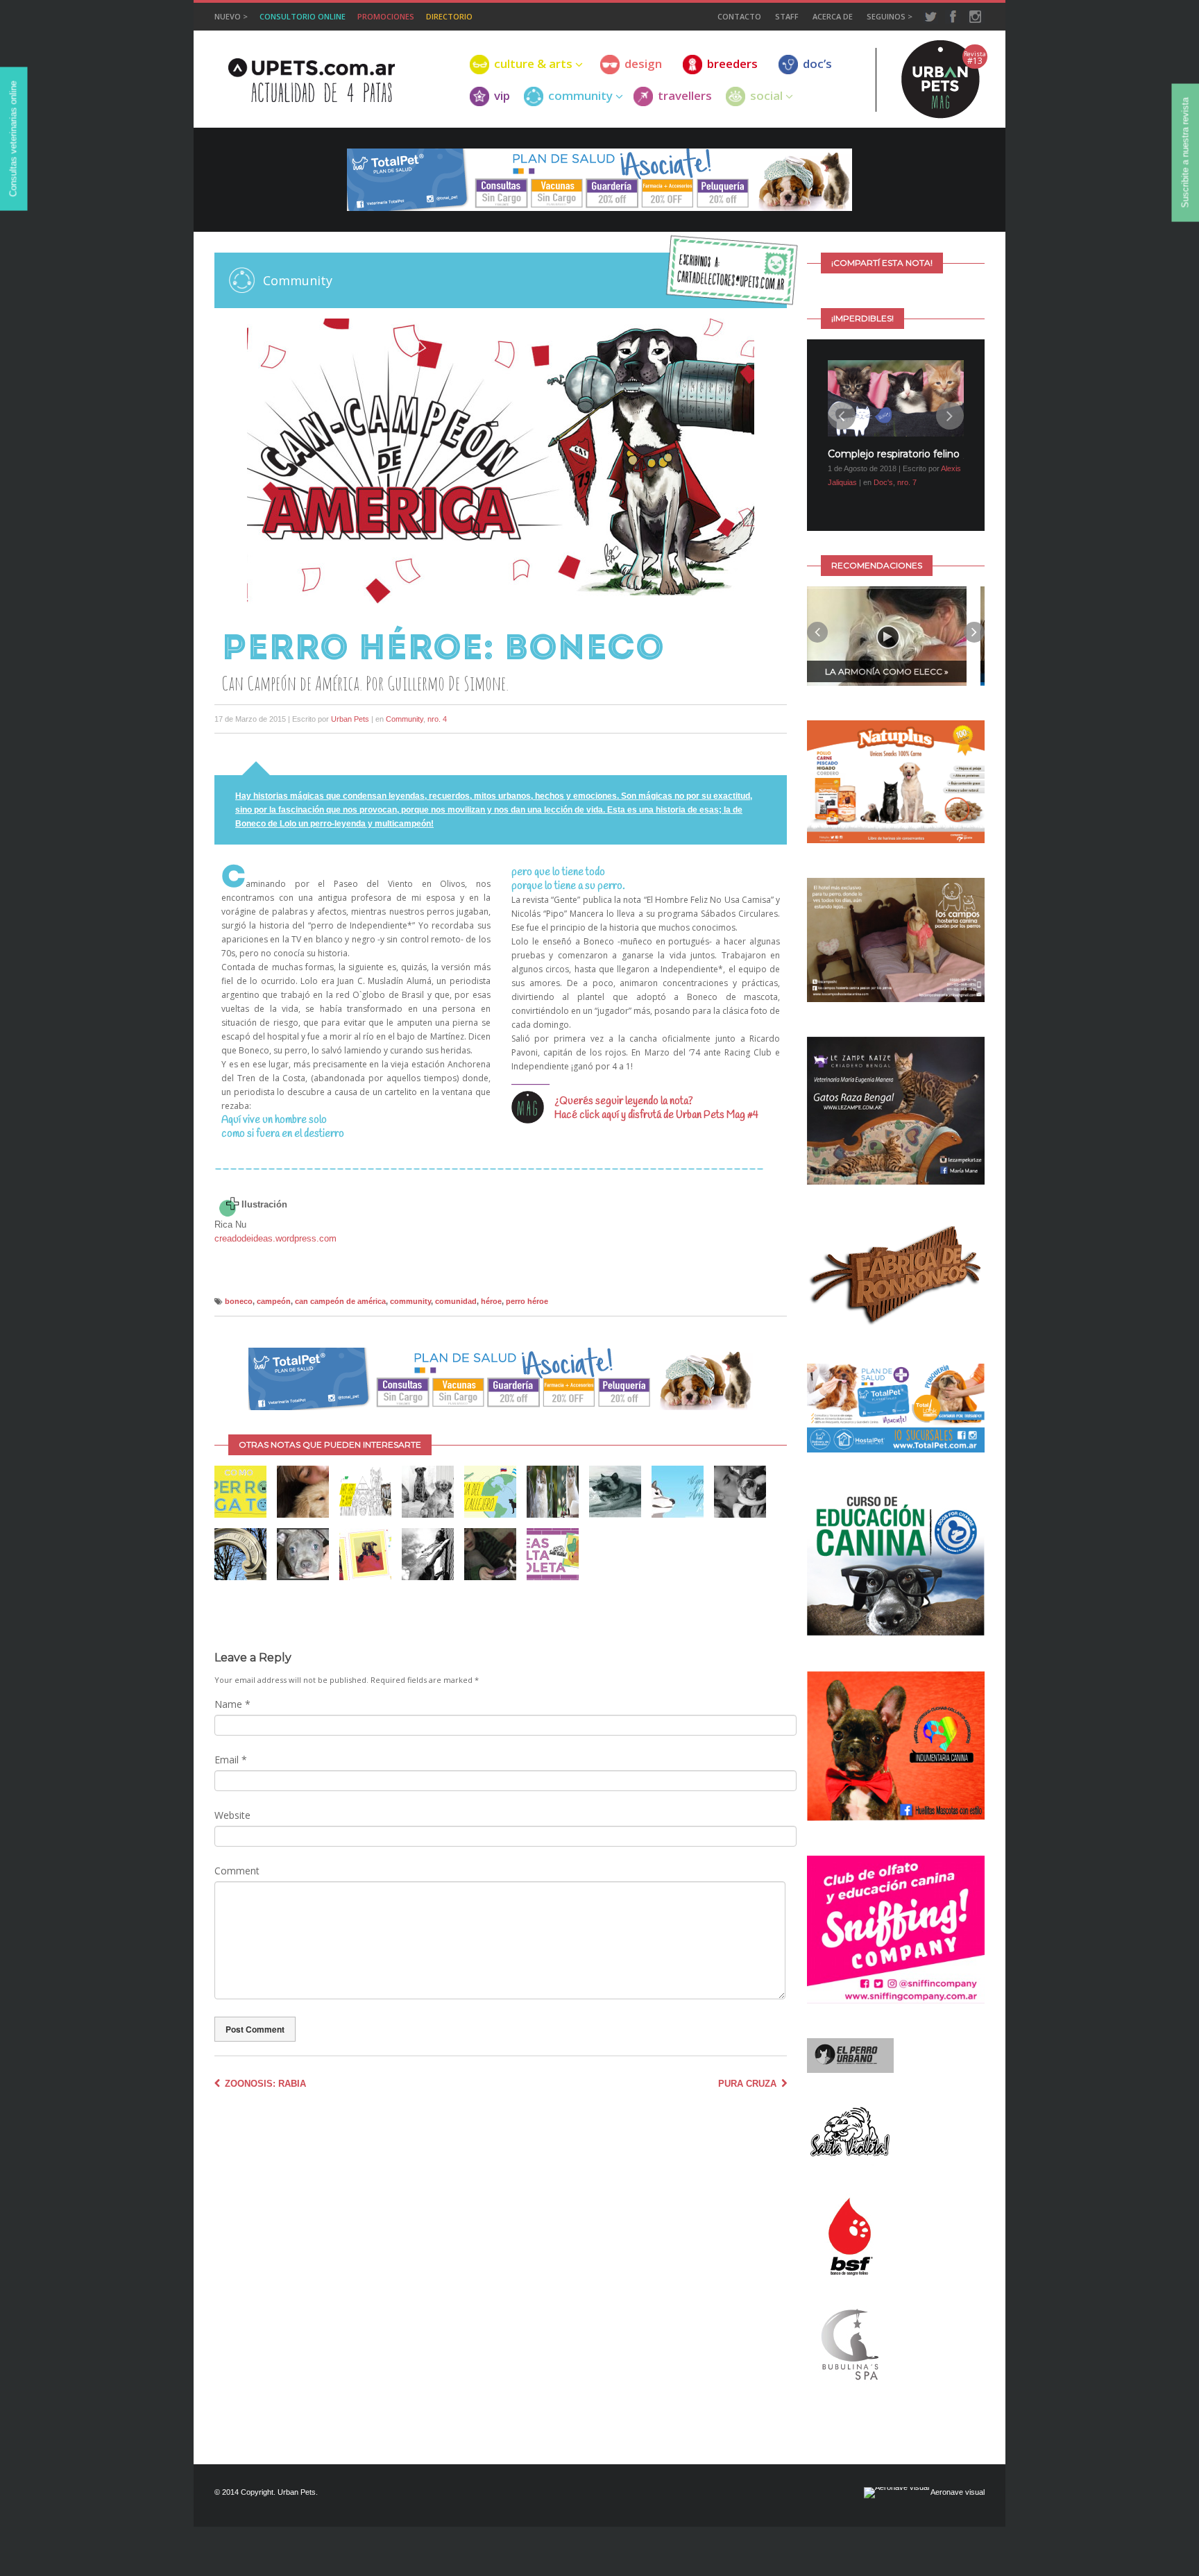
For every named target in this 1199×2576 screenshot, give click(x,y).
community (580, 96)
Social (766, 96)
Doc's (883, 482)
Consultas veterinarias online (14, 139)
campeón (274, 1301)
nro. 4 (437, 719)
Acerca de (833, 16)
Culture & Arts (533, 64)
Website (232, 1815)
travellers (685, 96)
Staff (787, 16)
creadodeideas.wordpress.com (275, 1238)
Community (405, 719)
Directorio (449, 16)
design (643, 64)
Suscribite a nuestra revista (1185, 153)
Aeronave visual (957, 2482)
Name (232, 1704)
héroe (491, 1301)
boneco (239, 1301)
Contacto (739, 16)
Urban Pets (350, 719)
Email (231, 1760)
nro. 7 (907, 482)
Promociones (386, 16)
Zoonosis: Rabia (264, 2084)
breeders (732, 64)
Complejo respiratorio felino (894, 454)
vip (502, 96)
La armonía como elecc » (887, 661)
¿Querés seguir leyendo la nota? (624, 1101)
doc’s (817, 64)
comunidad (456, 1301)
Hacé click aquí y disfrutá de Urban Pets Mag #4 (656, 1115)
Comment (237, 1871)
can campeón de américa (340, 1301)
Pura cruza (749, 2084)
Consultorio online (303, 16)
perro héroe (527, 1301)
